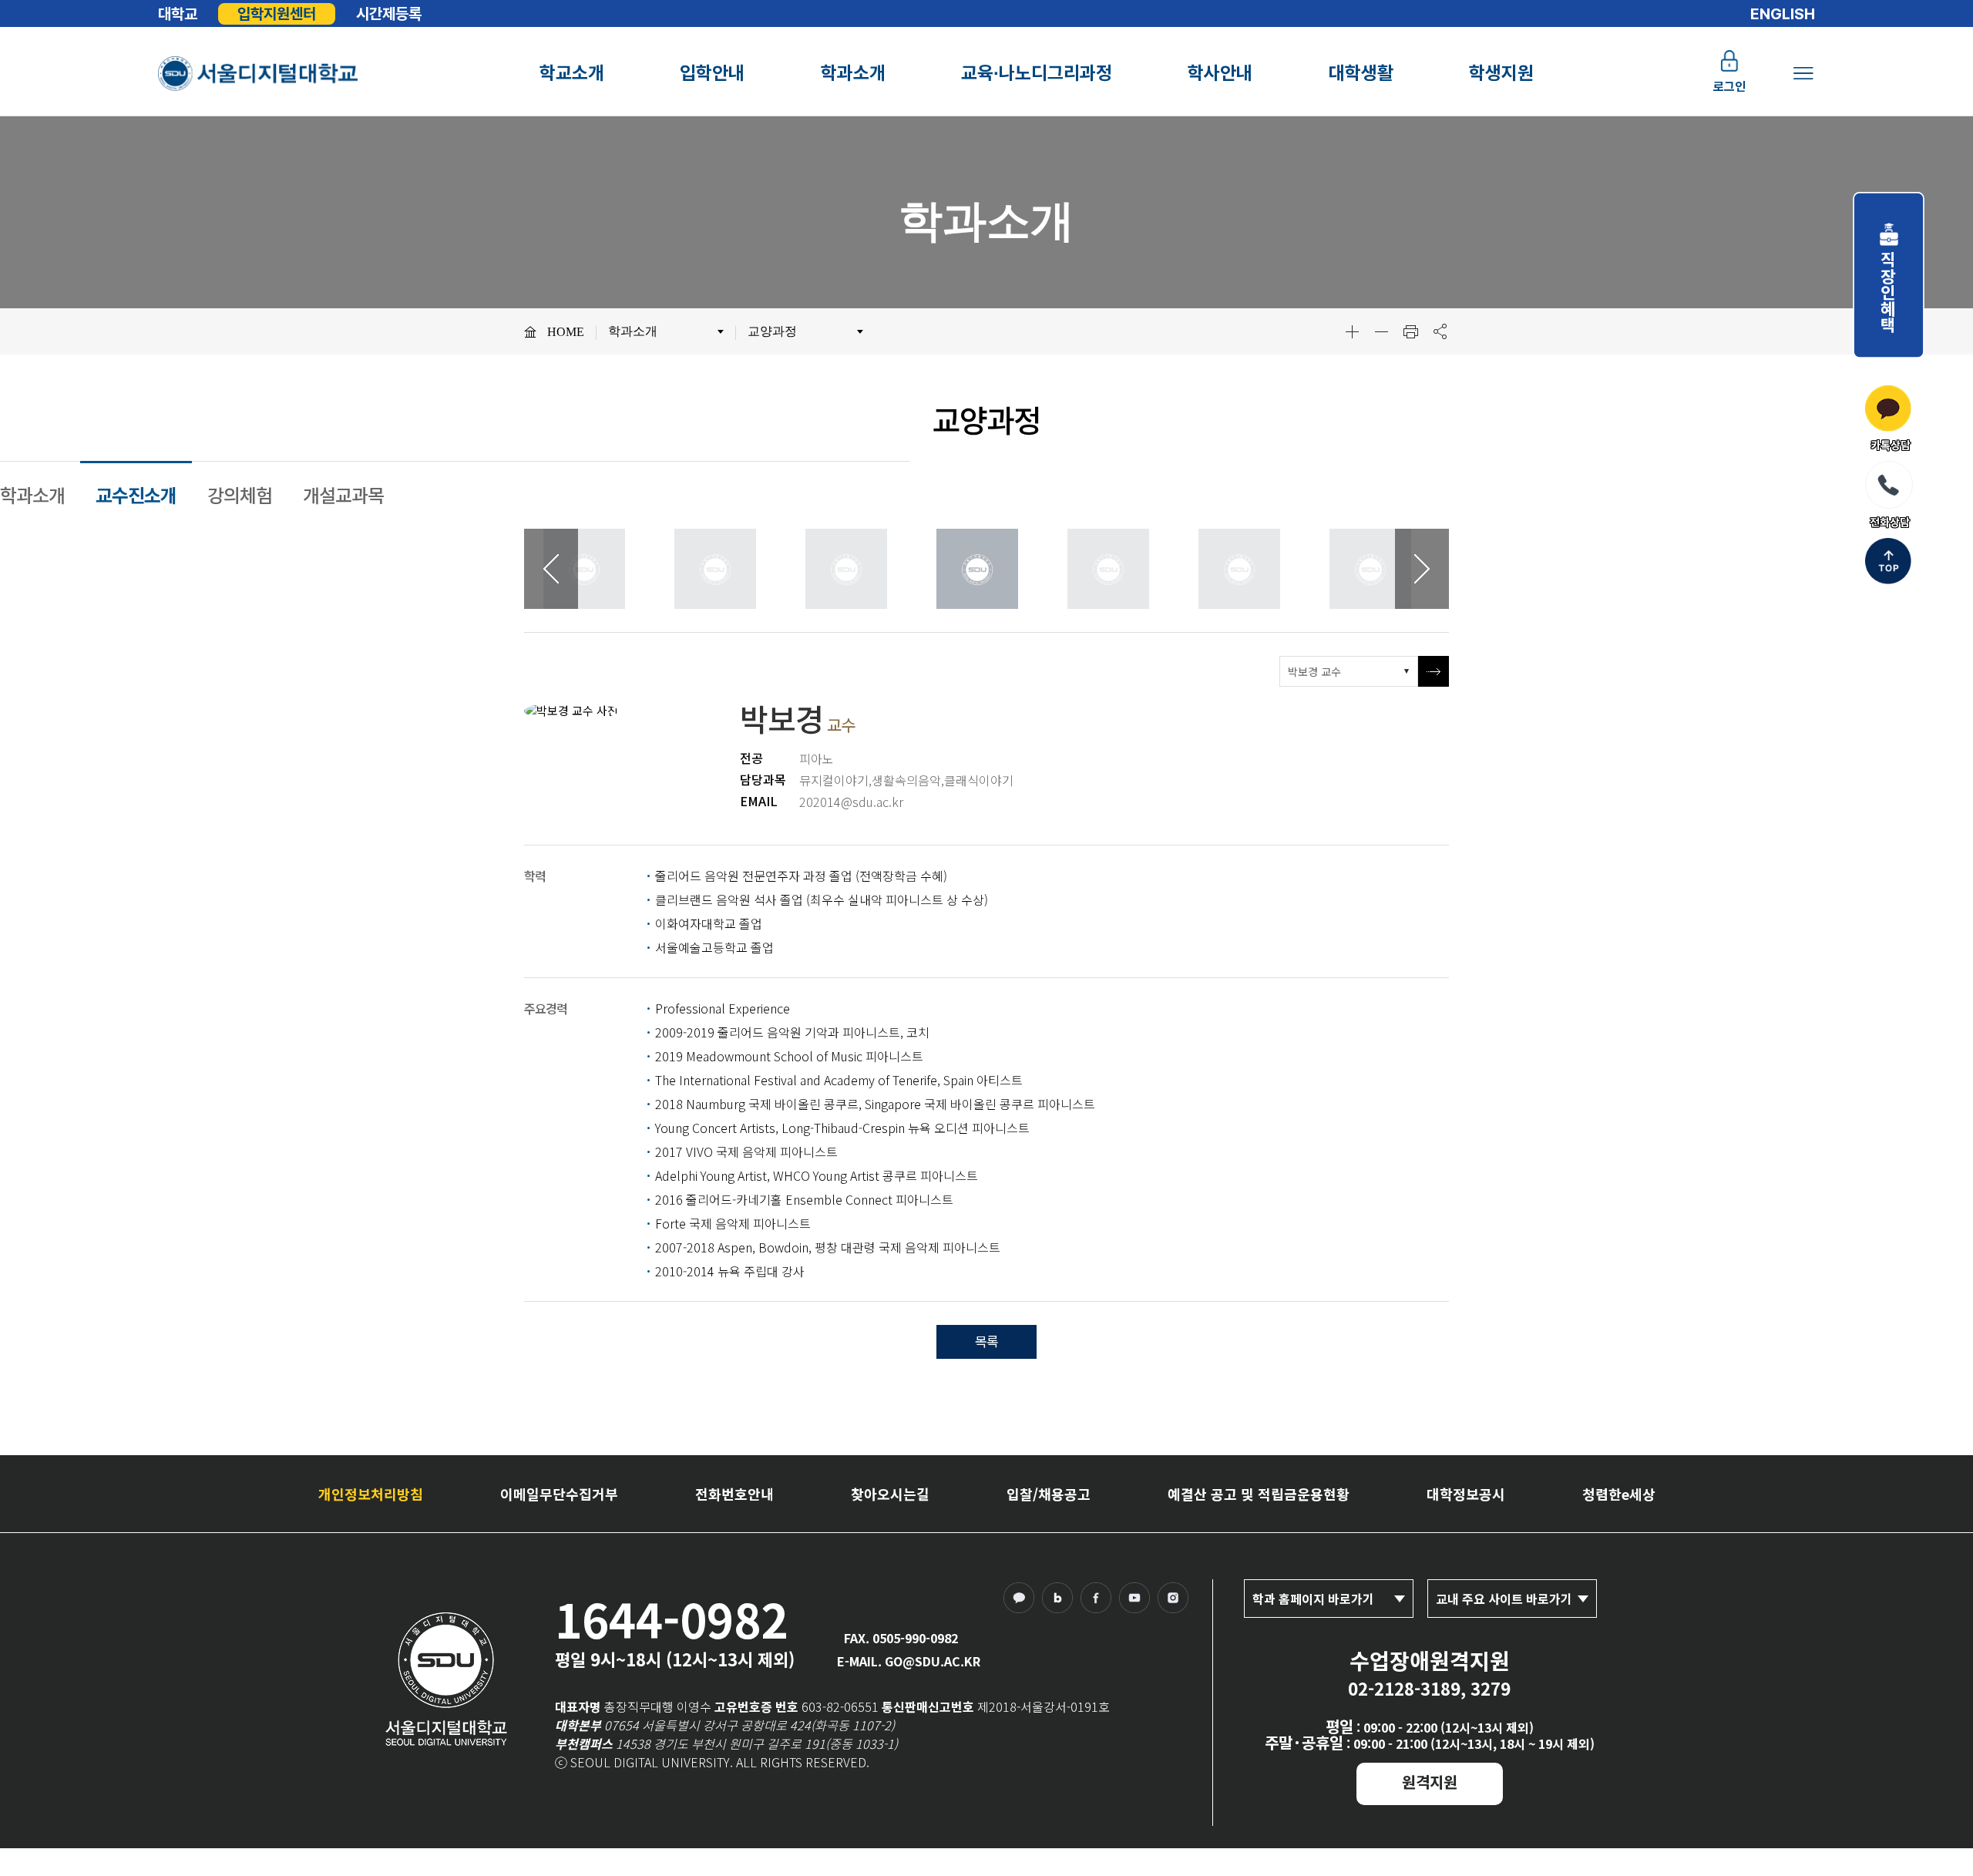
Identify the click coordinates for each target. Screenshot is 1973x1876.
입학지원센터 (277, 14)
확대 (1352, 331)
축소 (1381, 331)
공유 (1440, 331)
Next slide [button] (1422, 569)
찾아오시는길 (890, 1494)
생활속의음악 (906, 780)
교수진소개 (136, 494)
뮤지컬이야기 (834, 780)
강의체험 (240, 494)
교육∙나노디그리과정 (1037, 73)
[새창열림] (1023, 1602)
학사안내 (1220, 73)
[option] (593, 569)
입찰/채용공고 (1049, 1494)
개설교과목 (343, 494)
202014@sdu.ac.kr (851, 802)
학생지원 (1501, 73)
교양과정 (772, 331)
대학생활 (1361, 73)
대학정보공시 (1466, 1494)
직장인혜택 (1889, 284)
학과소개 (853, 73)
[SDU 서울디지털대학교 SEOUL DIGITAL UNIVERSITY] (259, 74)
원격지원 (1430, 1782)
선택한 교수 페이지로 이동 (1434, 671)
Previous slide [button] (551, 569)
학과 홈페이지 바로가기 (1313, 1599)
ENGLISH (1783, 14)
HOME (566, 332)
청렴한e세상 (1619, 1494)
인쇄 (1410, 331)
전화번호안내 (734, 1494)
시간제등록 (389, 14)
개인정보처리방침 (371, 1494)
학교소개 (572, 73)
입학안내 (712, 73)
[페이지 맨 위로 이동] (1888, 563)
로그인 (1729, 87)
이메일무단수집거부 (559, 1494)
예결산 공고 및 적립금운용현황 (1259, 1494)
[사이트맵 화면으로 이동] (1803, 73)
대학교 (178, 14)
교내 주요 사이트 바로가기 (1504, 1599)
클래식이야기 (979, 780)
